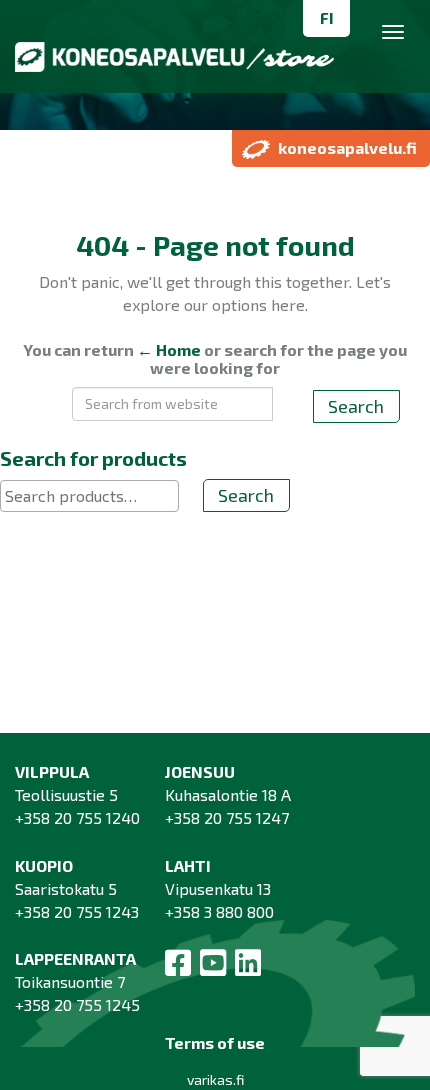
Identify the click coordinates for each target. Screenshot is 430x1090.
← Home (169, 349)
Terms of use (215, 1042)
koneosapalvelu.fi (347, 147)
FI (327, 17)
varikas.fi (215, 1079)
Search (356, 406)
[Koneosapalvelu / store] (215, 67)
